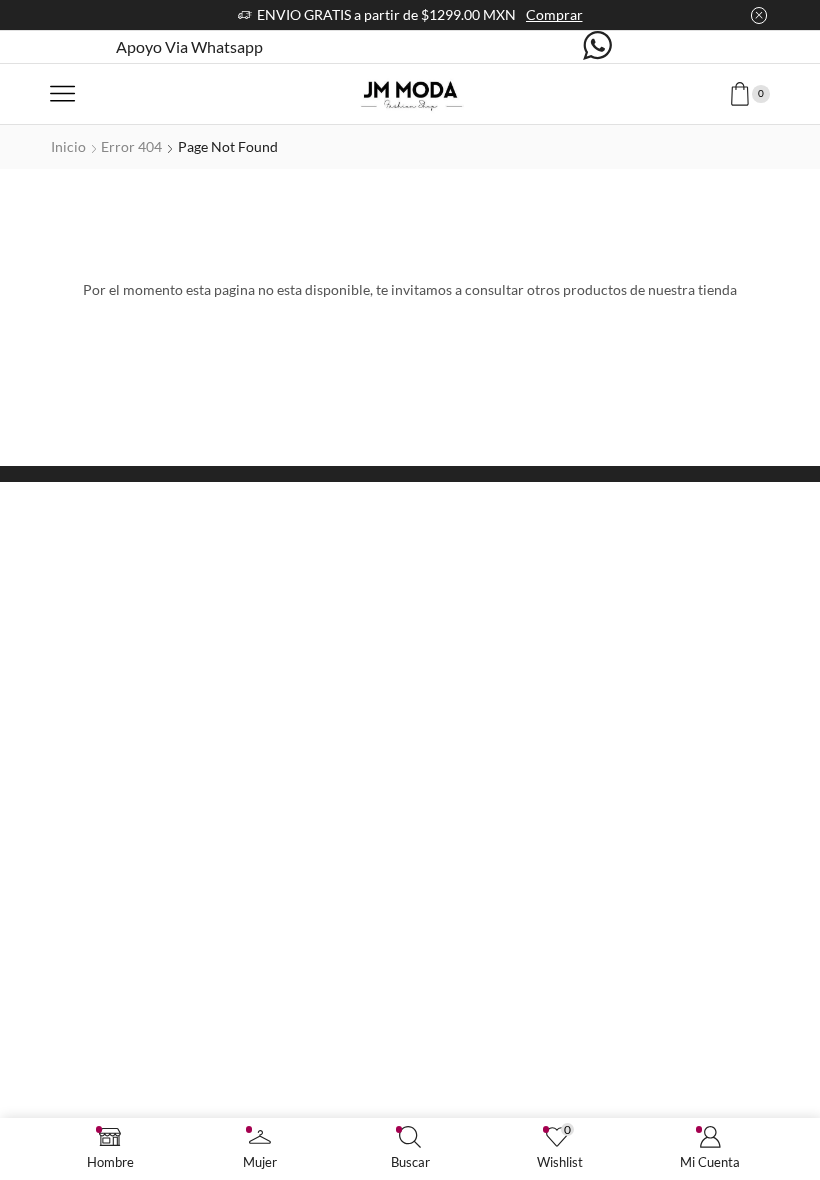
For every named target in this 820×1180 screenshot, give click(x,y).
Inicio (68, 146)
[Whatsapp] (597, 47)
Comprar (554, 14)
